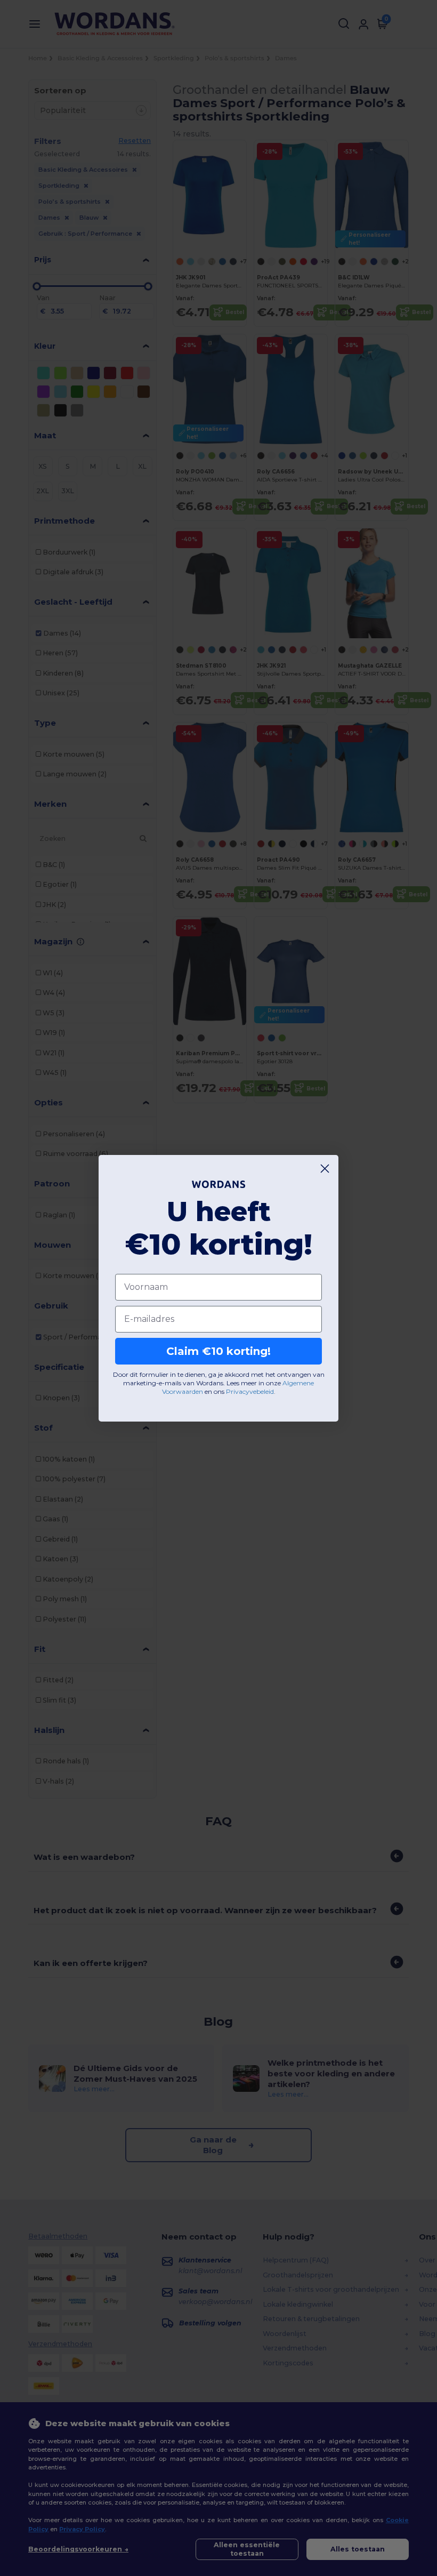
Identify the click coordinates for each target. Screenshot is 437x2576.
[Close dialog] (325, 1169)
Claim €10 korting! (218, 1351)
